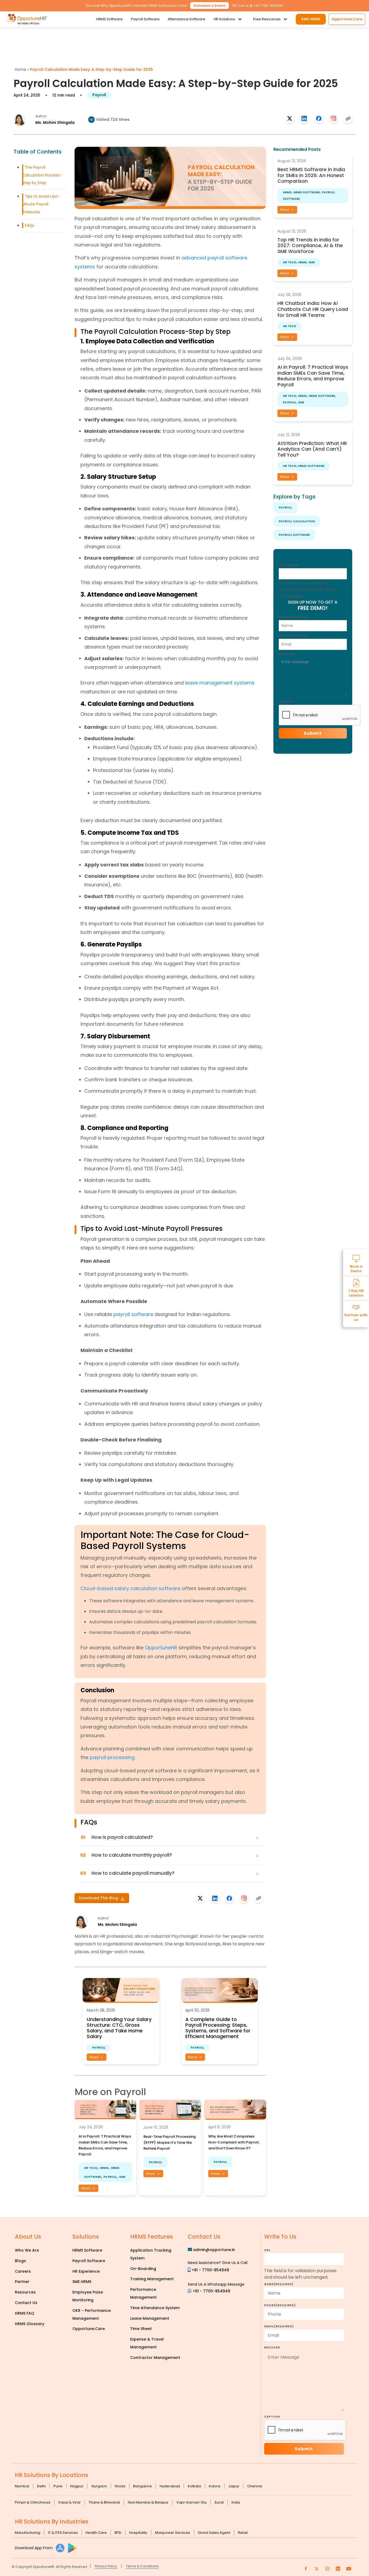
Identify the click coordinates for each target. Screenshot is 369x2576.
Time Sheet (141, 2329)
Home (21, 69)
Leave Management (150, 2318)
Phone (280, 2305)
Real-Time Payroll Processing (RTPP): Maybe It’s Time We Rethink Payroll (170, 2143)
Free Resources (267, 19)
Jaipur (234, 2486)
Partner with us (356, 1317)
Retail (243, 2533)
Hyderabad (170, 2486)
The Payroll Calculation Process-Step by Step (42, 175)
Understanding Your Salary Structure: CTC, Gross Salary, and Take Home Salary (119, 2028)
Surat (219, 2502)
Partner (22, 2282)
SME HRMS (311, 19)
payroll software (133, 1314)
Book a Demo (356, 1268)
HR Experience (86, 2271)
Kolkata (194, 2486)
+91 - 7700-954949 (210, 2270)
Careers (23, 2271)
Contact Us (26, 2303)
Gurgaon (99, 2486)
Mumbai (22, 2486)
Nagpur (77, 2486)
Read (94, 2057)
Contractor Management (155, 2358)
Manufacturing (28, 2533)
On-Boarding (143, 2269)
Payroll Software (145, 19)
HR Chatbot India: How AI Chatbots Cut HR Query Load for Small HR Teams (313, 309)
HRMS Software (109, 19)
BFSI (118, 2533)
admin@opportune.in (214, 2250)
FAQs (30, 225)
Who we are (27, 2250)
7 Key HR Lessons (356, 1293)
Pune (58, 2486)
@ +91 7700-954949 (266, 6)
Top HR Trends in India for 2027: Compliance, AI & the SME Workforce (310, 245)
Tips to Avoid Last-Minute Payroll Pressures (41, 204)
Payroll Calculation (297, 521)
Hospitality (138, 2533)
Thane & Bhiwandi (104, 2502)
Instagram (289, 565)
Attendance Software (187, 19)
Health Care (96, 2533)
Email (294, 636)
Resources (25, 2292)
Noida (120, 2486)
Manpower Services (173, 2533)
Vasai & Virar (69, 2502)
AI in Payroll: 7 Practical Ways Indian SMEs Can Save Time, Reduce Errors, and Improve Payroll (313, 376)
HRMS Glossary (30, 2324)
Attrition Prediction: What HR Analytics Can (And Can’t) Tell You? (312, 449)
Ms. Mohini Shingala (55, 122)
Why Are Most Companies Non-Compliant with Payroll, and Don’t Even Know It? (234, 2142)
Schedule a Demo (209, 6)
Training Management (152, 2279)
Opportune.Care (89, 2329)
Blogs (20, 2261)
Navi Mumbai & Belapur (148, 2502)
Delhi (41, 2486)
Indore (215, 2486)
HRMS (104, 2168)
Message (287, 654)
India (236, 2502)
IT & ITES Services (63, 2533)
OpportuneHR (161, 1648)
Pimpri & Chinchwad (33, 2502)
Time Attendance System (155, 2308)
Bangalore (142, 2486)
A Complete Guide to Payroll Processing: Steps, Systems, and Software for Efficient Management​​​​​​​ (218, 2028)
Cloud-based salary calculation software (130, 1588)
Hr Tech (91, 2168)
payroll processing (112, 1757)
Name (293, 617)
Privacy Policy (106, 2566)
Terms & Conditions (142, 2566)
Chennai (255, 2486)
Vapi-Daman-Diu (192, 2502)
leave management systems (220, 683)
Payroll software (294, 535)
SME (122, 2177)
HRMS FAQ (25, 2313)
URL (267, 2250)
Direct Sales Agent (214, 2533)
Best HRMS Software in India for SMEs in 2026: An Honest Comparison (311, 175)
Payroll (99, 95)
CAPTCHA (287, 702)
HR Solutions (224, 19)
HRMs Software (307, 192)
